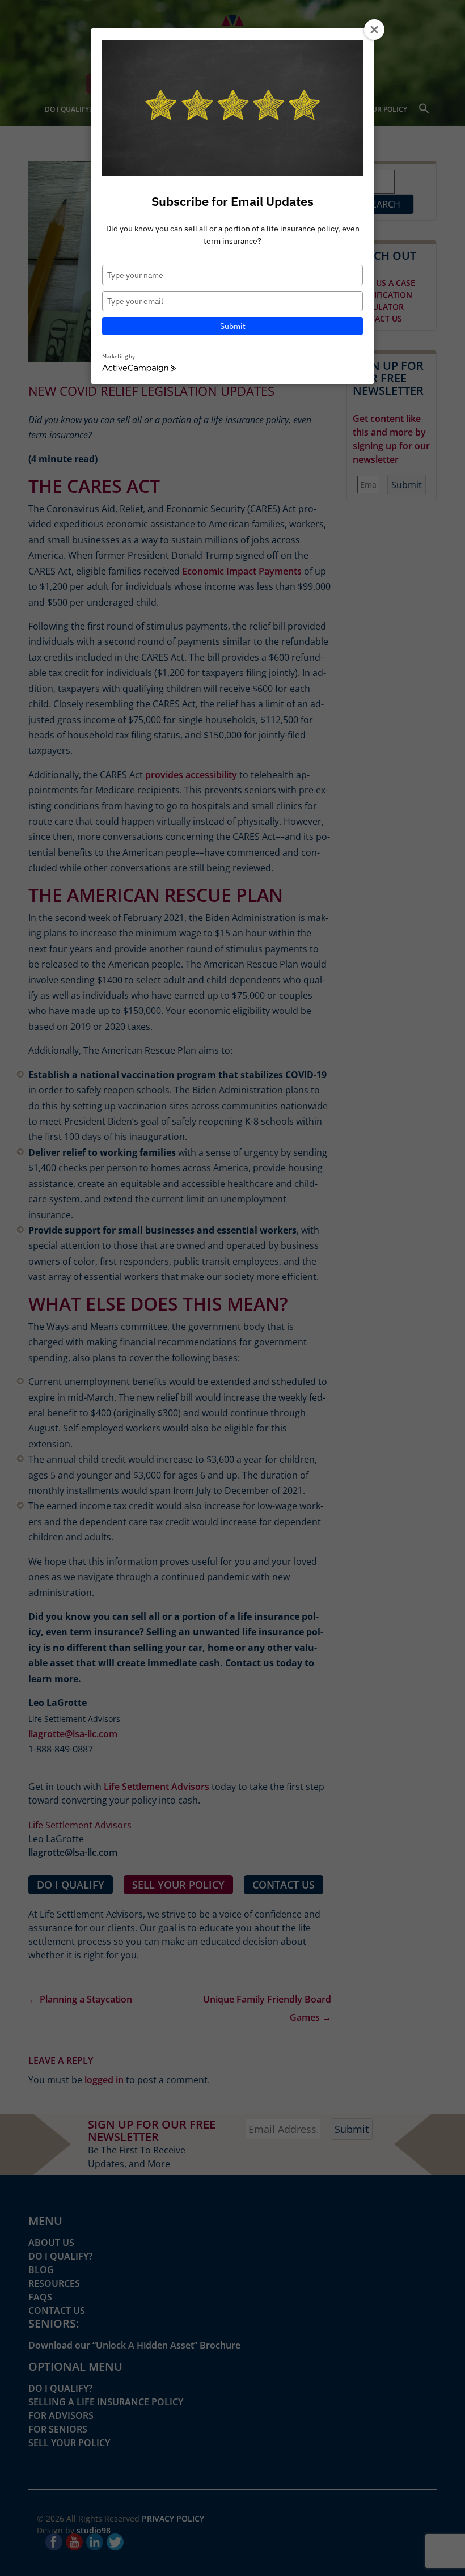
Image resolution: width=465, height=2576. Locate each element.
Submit (233, 326)
